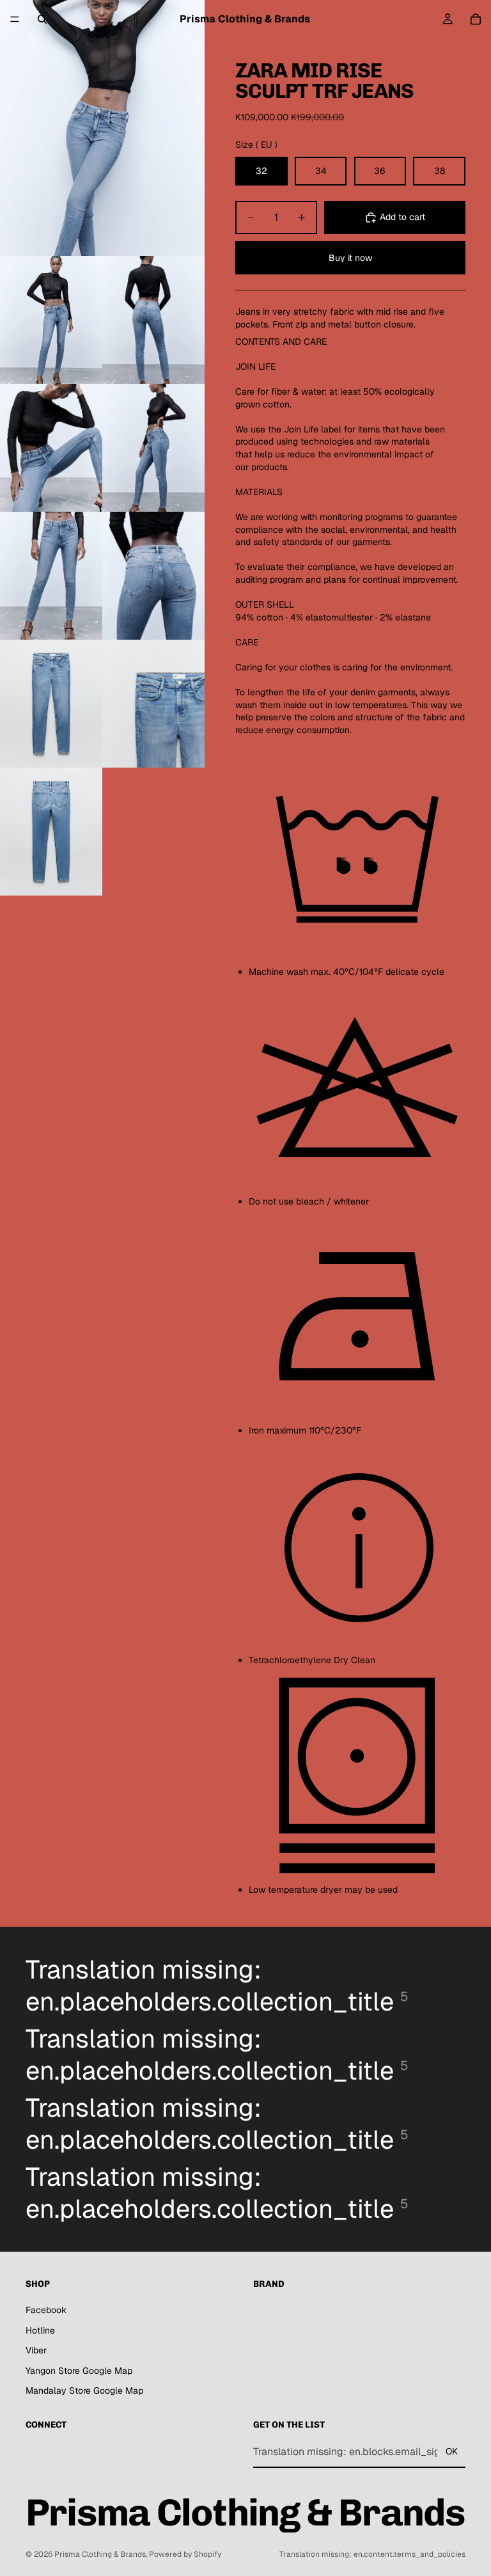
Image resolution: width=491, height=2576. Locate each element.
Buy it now (350, 258)
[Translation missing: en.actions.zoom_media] (102, 128)
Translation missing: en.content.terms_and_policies (372, 2554)
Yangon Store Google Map (79, 2371)
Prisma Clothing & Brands (100, 2554)
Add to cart (402, 217)
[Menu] (15, 19)
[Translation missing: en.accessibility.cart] (476, 19)
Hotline (40, 2330)
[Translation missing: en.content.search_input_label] (42, 19)
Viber (36, 2350)
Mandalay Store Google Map (84, 2390)
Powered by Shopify (185, 2554)
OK (452, 2451)
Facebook (46, 2310)
